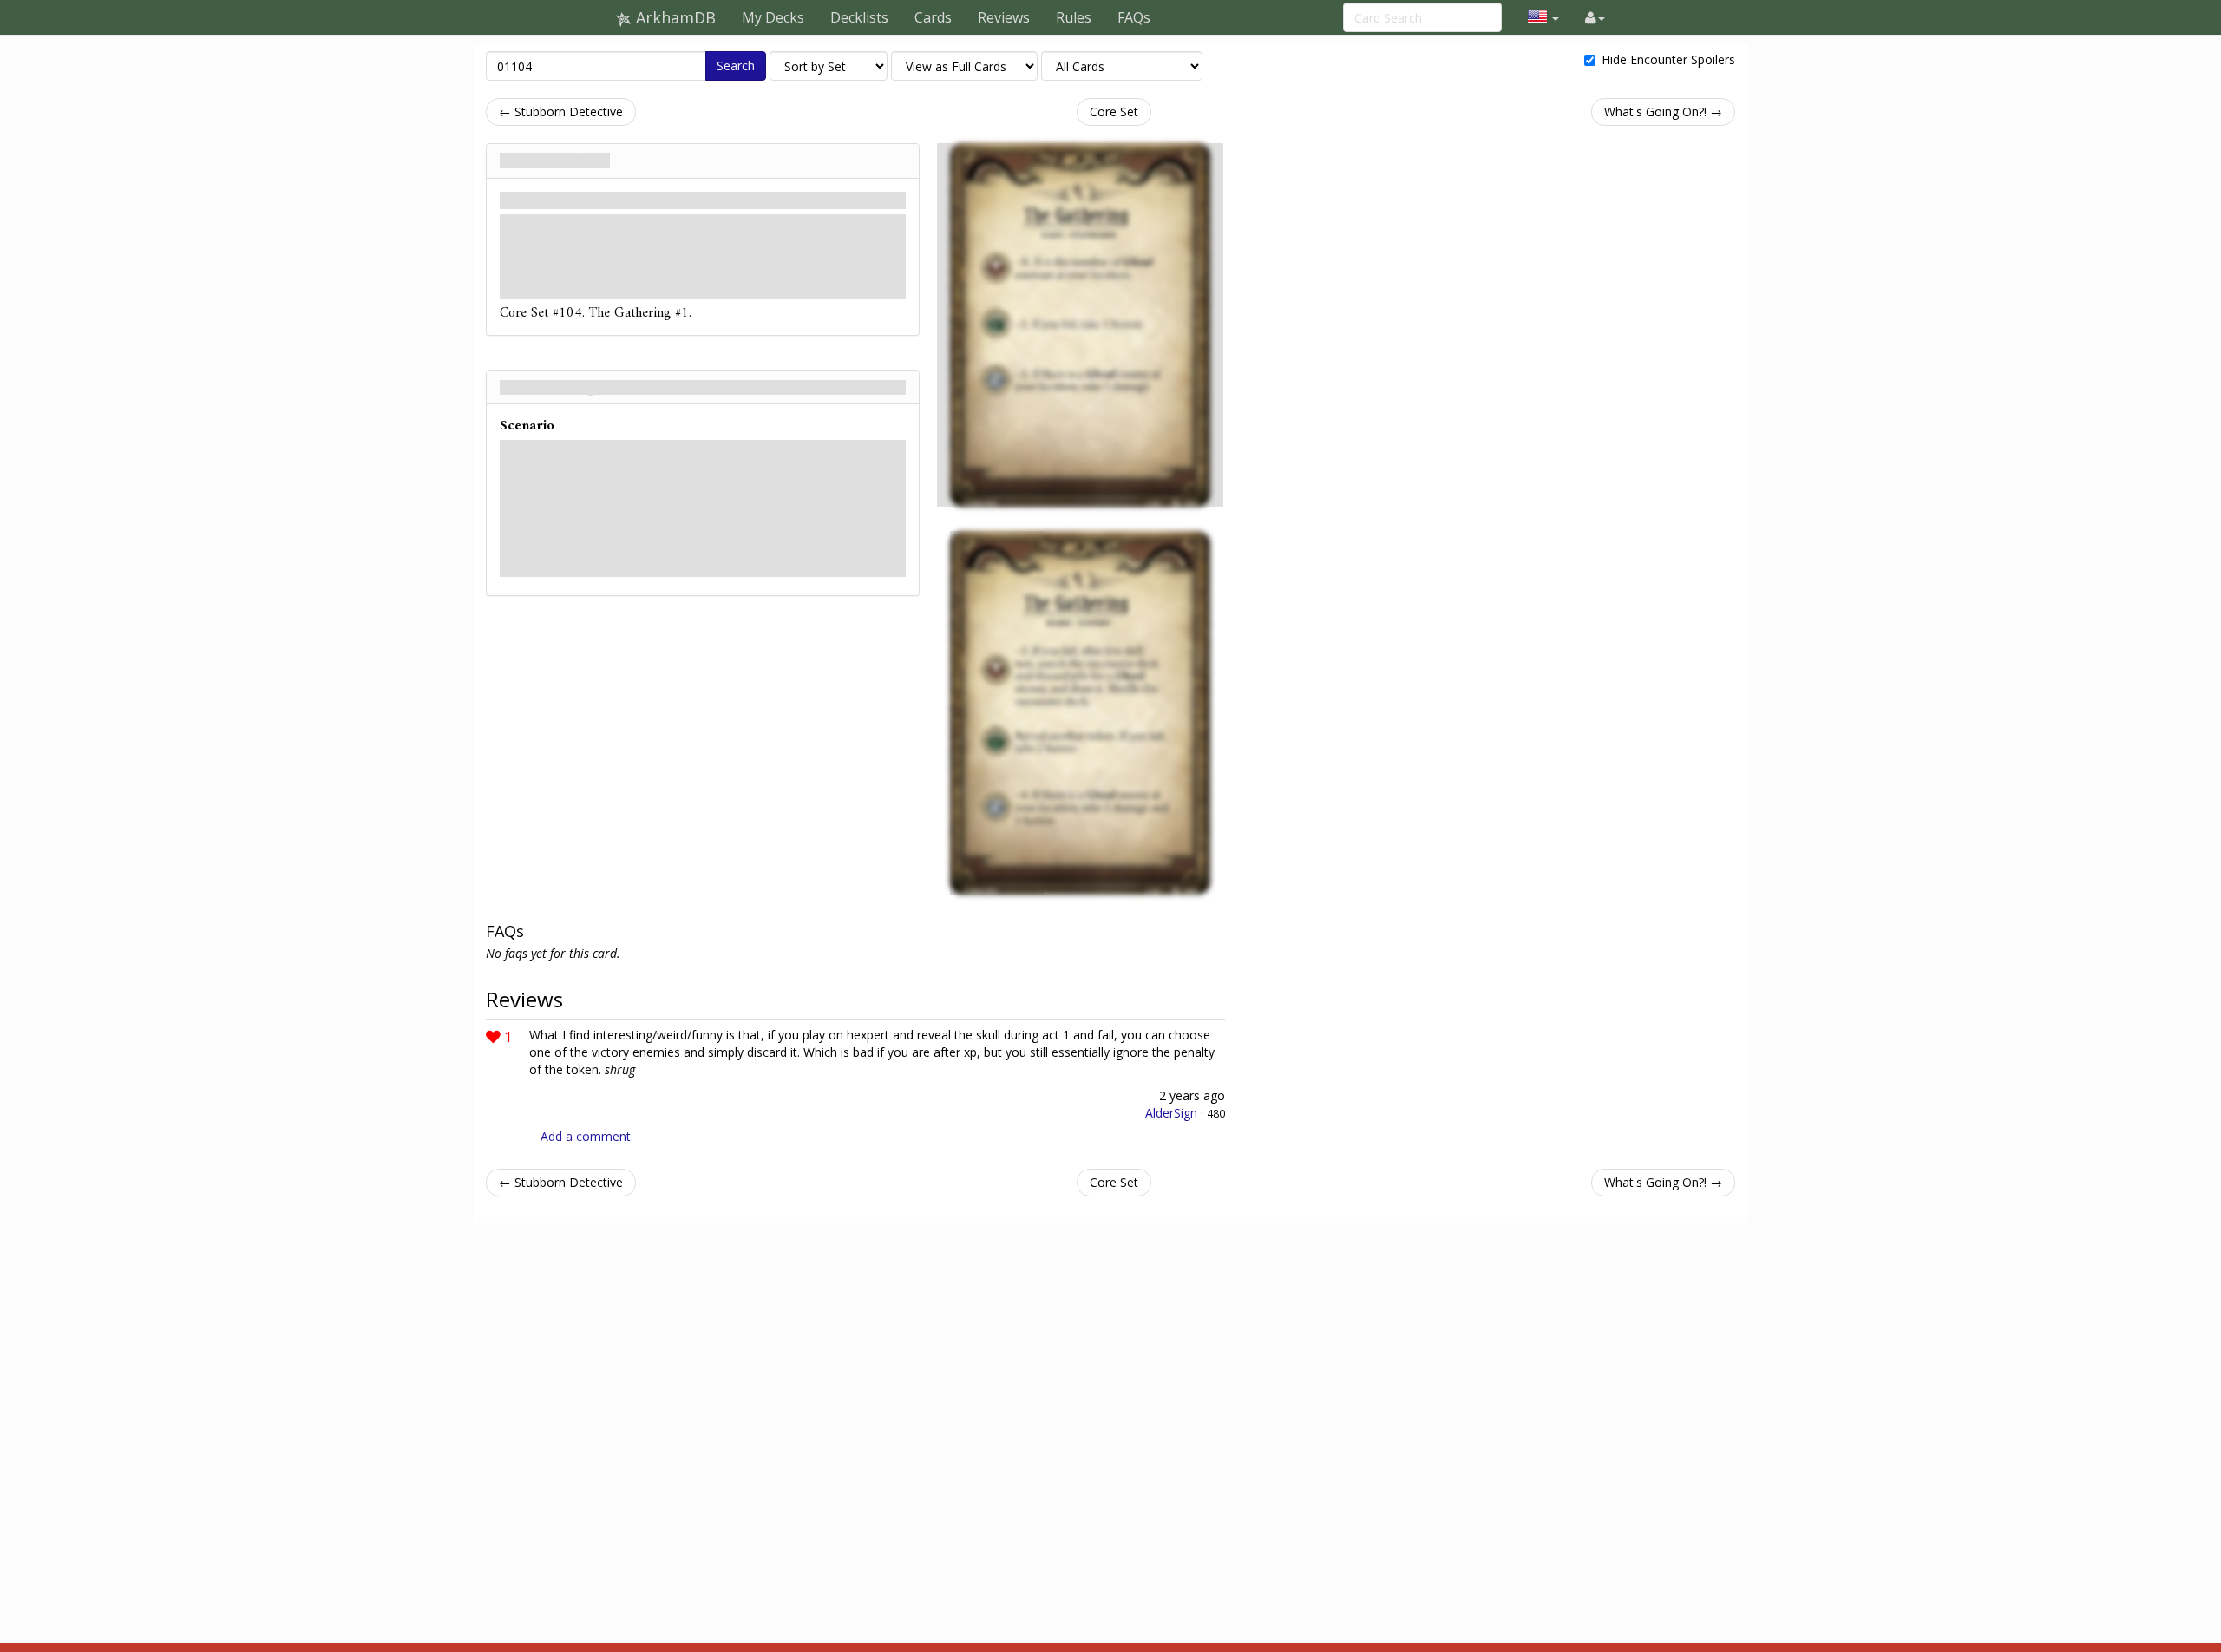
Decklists (859, 17)
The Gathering (555, 161)
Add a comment (586, 1136)
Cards (933, 17)
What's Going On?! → (1663, 111)
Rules (1074, 17)
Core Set (1114, 111)
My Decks (773, 17)
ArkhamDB (674, 17)
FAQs (1134, 17)
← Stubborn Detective (561, 111)
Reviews (1004, 17)
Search (736, 66)
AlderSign (1171, 1113)
